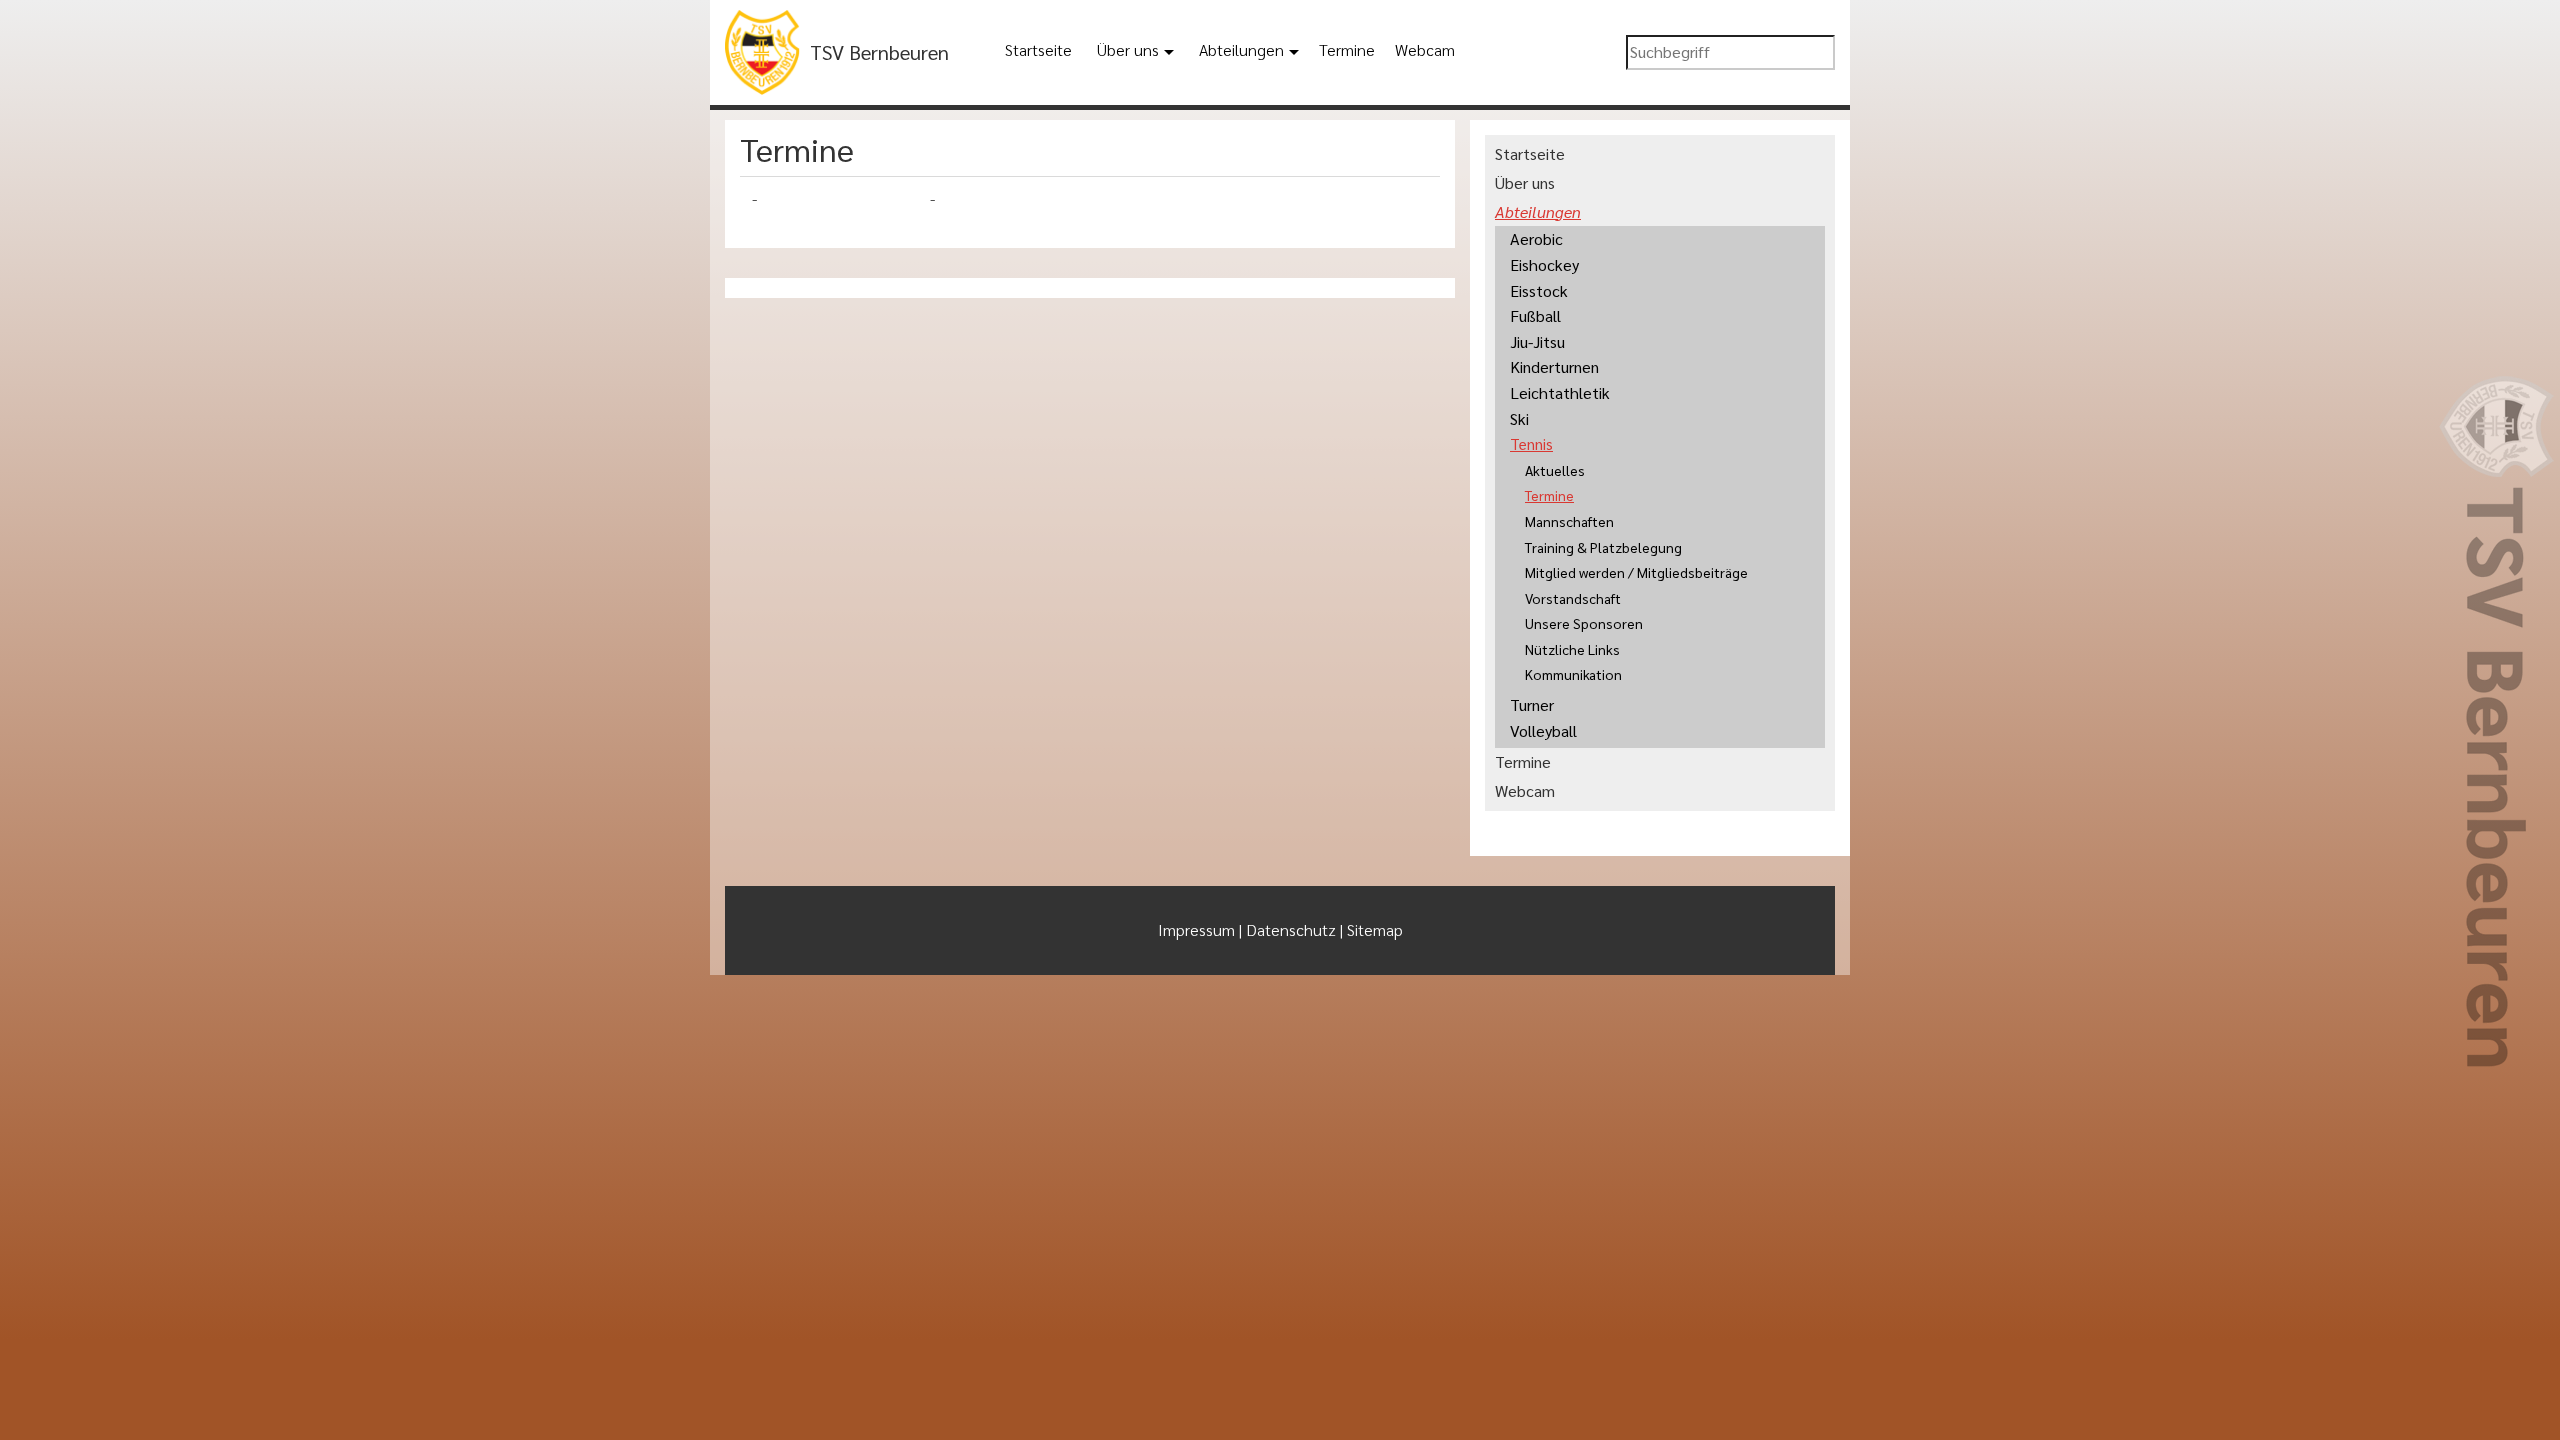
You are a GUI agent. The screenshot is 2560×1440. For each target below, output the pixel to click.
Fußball (1535, 315)
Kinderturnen (1554, 366)
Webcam (1425, 49)
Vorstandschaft (1573, 598)
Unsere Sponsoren (1584, 623)
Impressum (1196, 929)
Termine (1347, 49)
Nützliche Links (1572, 649)
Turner (1532, 704)
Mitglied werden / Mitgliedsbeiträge (1636, 572)
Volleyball (1543, 730)
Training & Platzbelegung (1603, 547)
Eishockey (1544, 264)
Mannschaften (1569, 521)
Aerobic (1536, 238)
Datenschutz (1291, 929)
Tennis (1531, 443)
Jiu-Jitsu (1537, 341)
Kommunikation (1573, 674)
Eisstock (1539, 290)
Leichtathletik (1560, 392)
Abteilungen (1241, 49)
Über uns (1128, 49)
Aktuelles (1555, 470)
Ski (1519, 418)
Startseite (1038, 49)
